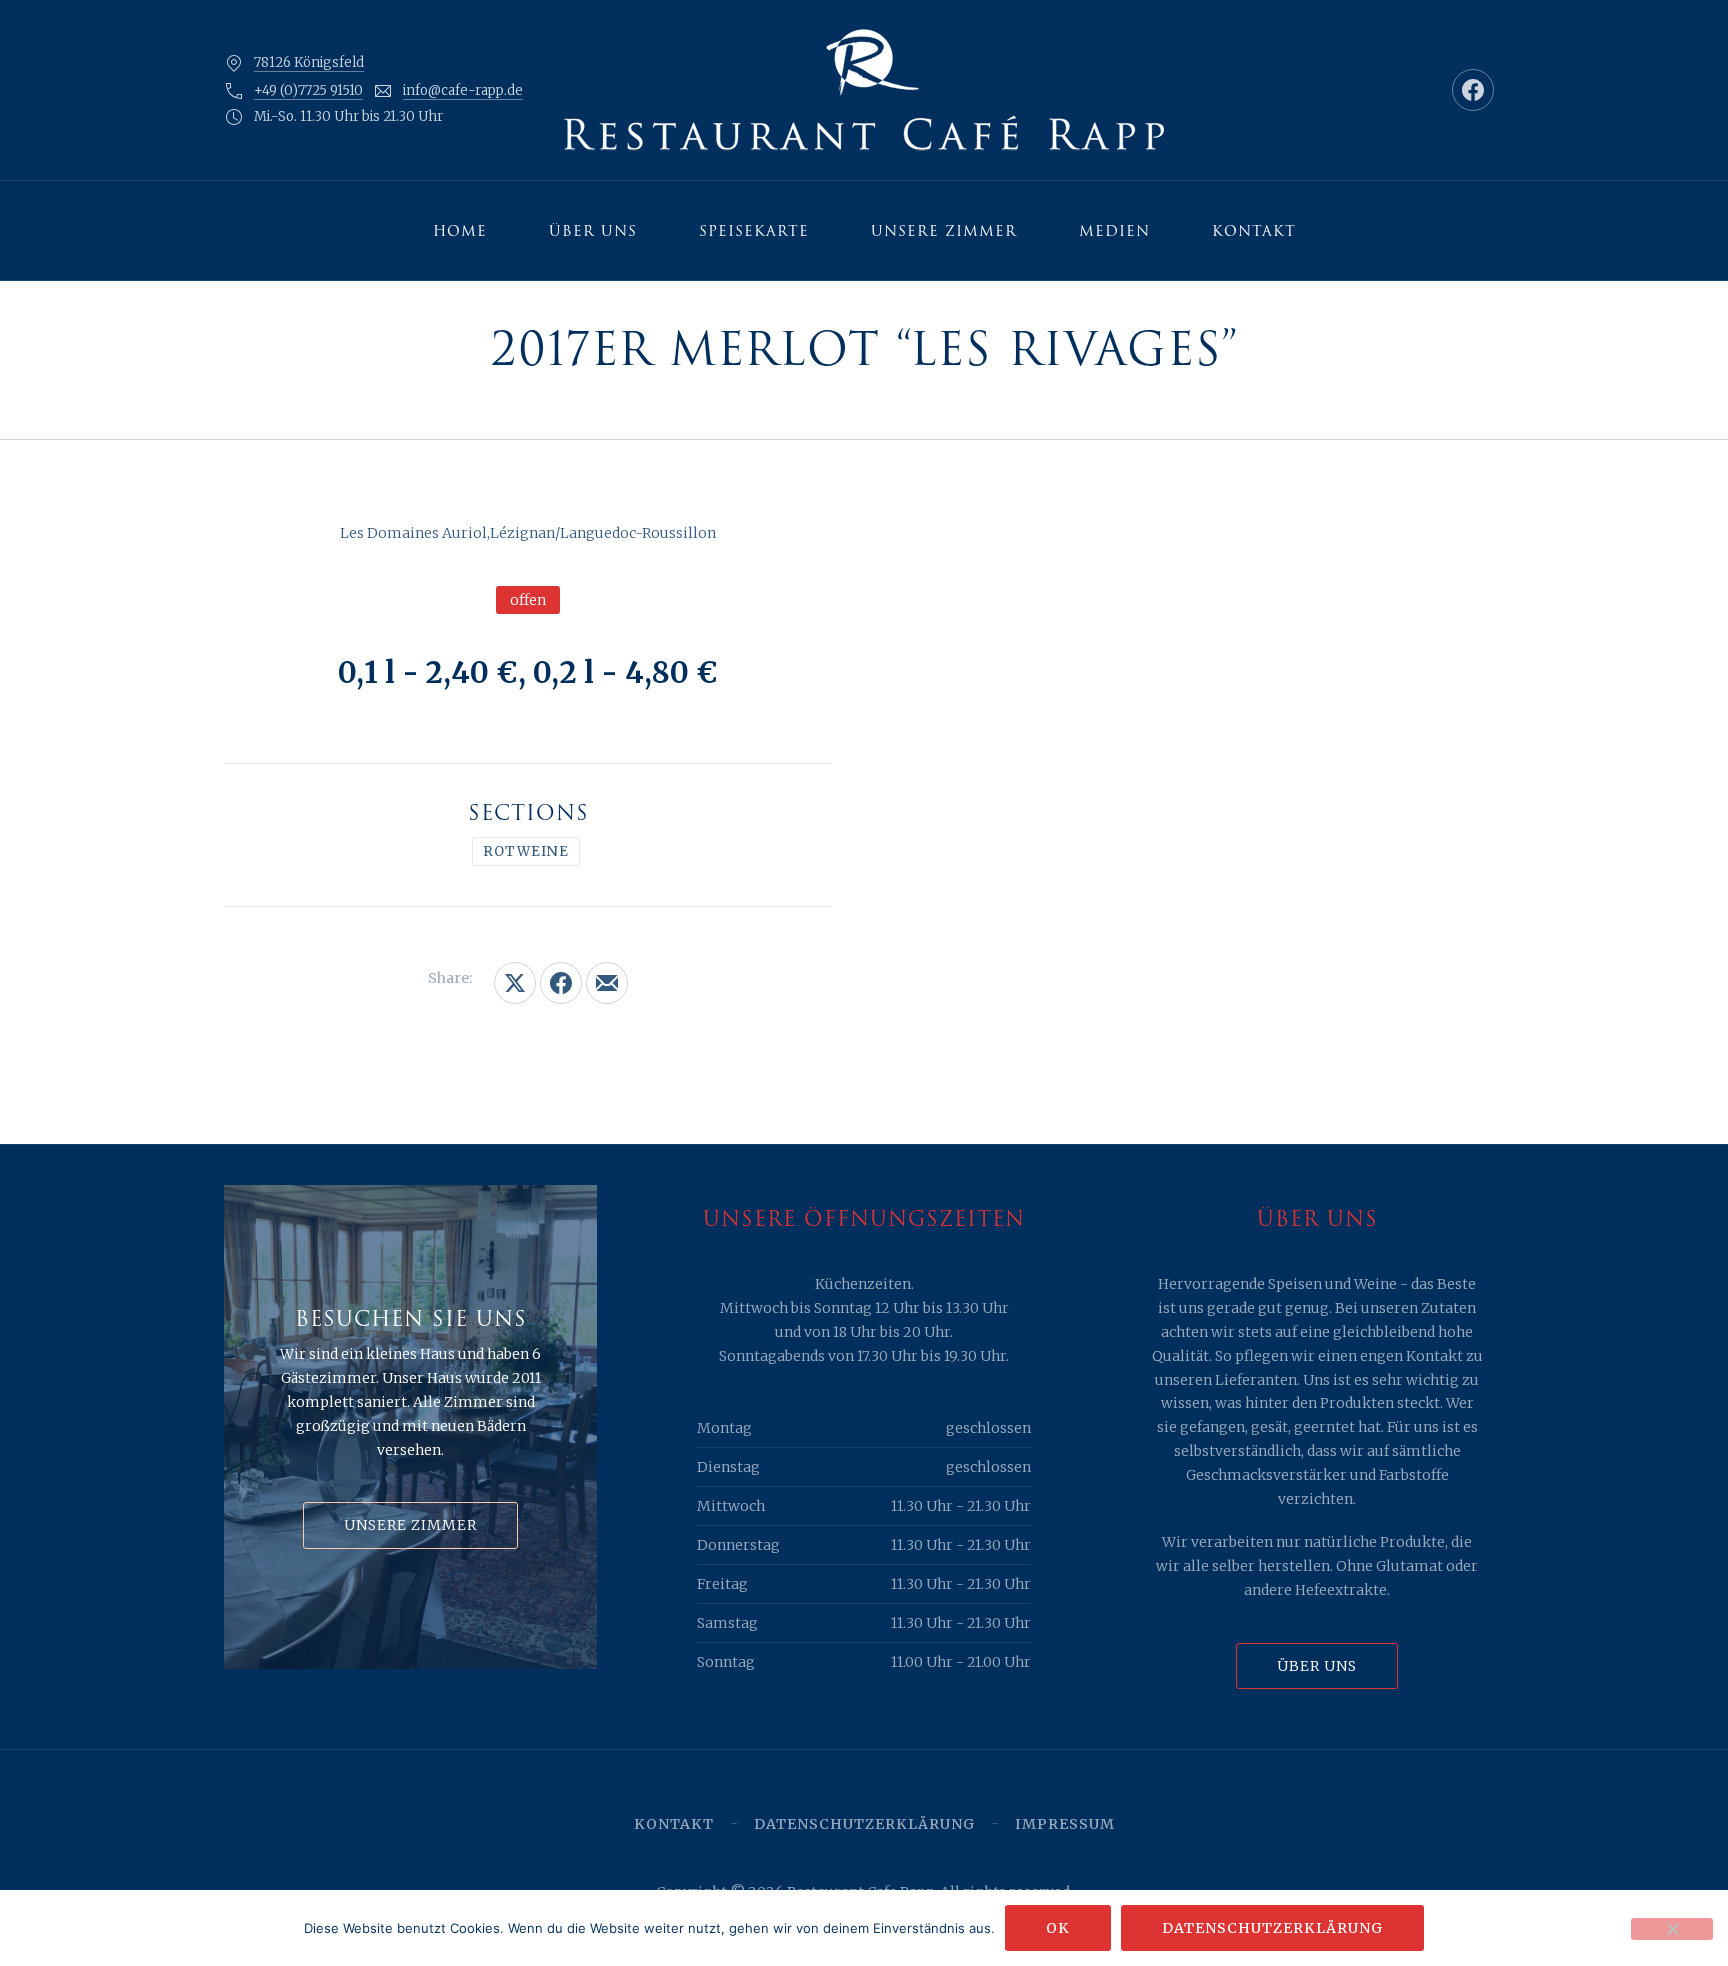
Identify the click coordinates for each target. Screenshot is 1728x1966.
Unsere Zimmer (944, 231)
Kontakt (1254, 231)
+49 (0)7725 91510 (308, 90)
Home (460, 231)
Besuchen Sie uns (411, 1319)
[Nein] (1672, 1929)
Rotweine (526, 851)
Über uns (593, 231)
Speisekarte (754, 231)
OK (1058, 1928)
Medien (1114, 231)
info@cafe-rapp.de (463, 90)
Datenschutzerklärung (864, 1824)
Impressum (1065, 1824)
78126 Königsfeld (309, 62)
